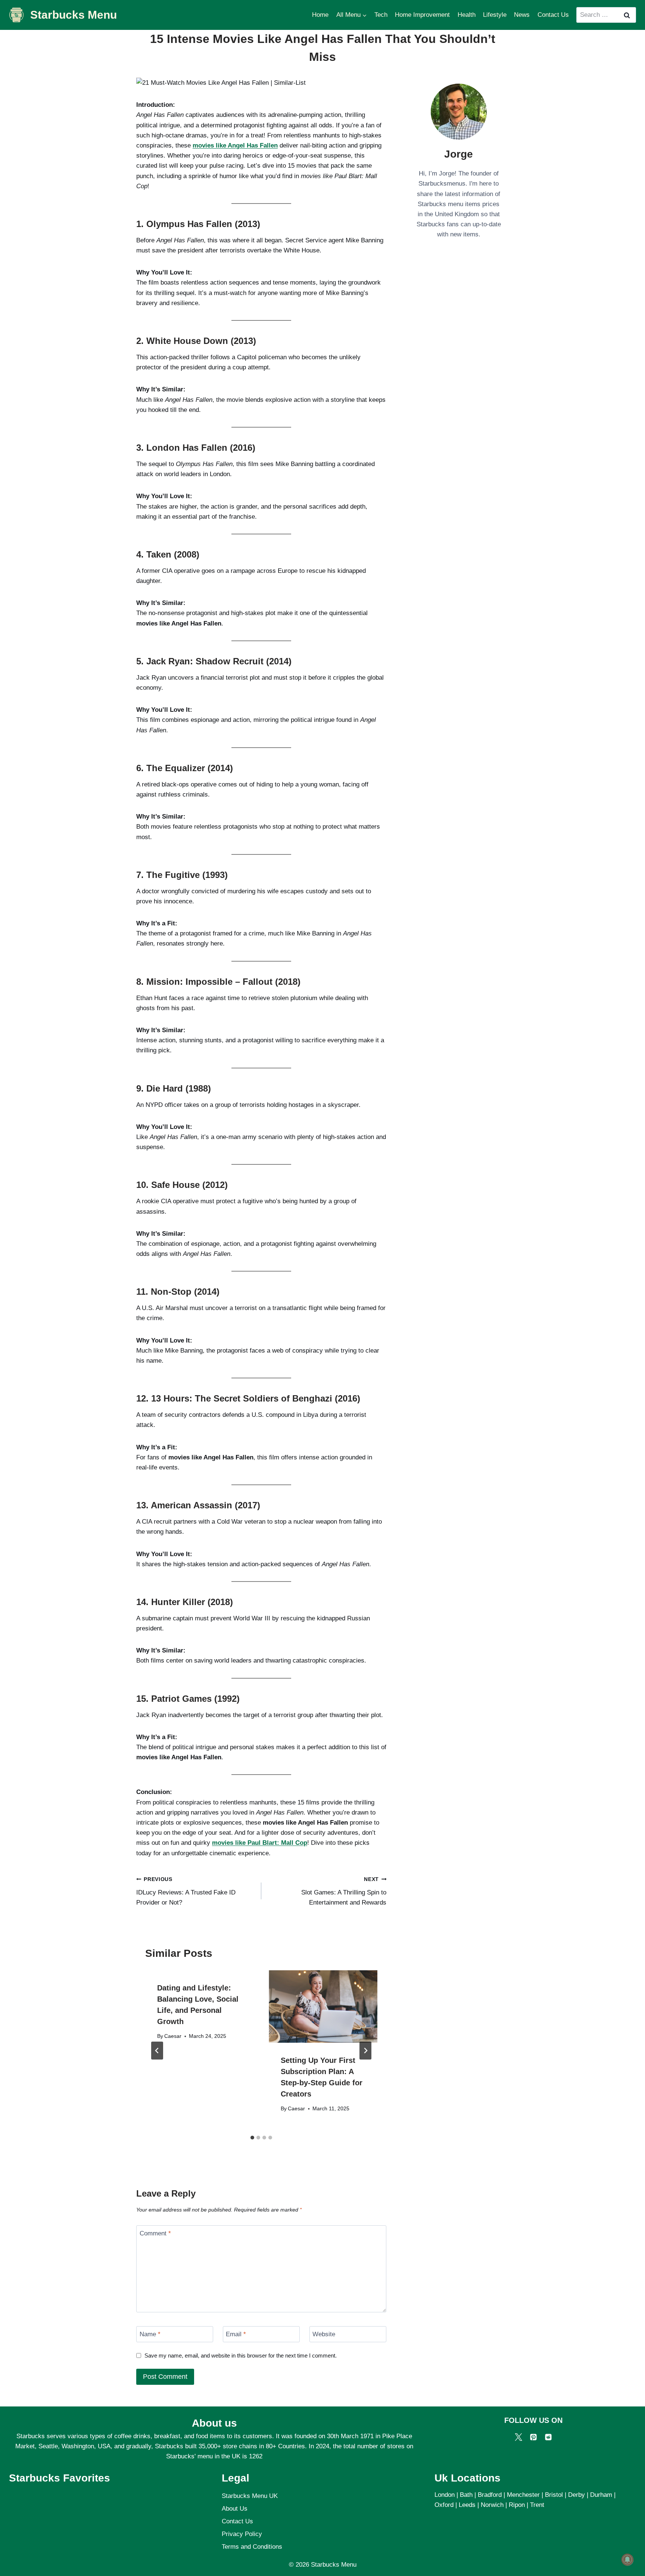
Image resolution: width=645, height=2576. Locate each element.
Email (236, 2334)
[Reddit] (548, 2437)
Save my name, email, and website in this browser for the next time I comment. (241, 2355)
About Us (235, 2509)
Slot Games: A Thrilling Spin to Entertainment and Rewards (344, 1891)
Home (320, 15)
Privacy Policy (242, 2534)
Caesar (173, 2036)
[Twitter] (518, 2437)
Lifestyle (495, 15)
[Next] (365, 2051)
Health (467, 15)
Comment (155, 2233)
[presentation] (323, 2007)
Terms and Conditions (252, 2547)
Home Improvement (422, 15)
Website (324, 2334)
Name (150, 2334)
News (522, 15)
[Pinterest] (533, 2437)
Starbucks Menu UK (250, 2496)
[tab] (252, 2138)
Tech (381, 15)
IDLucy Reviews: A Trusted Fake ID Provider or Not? (186, 1891)
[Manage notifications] (627, 2560)
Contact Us (553, 15)
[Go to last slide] (157, 2051)
